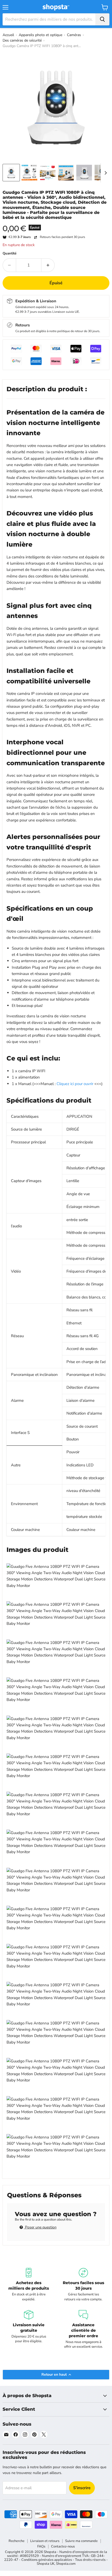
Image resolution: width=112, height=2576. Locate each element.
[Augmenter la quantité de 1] (48, 265)
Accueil (8, 35)
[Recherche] (102, 19)
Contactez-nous (63, 2546)
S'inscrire (82, 2488)
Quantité (10, 254)
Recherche (17, 2541)
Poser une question (40, 2227)
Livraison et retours (45, 2541)
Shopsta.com (66, 2564)
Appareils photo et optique (41, 35)
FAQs (41, 2546)
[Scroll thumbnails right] (105, 173)
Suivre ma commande (81, 2541)
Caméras (74, 35)
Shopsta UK (46, 2564)
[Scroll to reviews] (56, 223)
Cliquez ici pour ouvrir (75, 1084)
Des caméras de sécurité (22, 40)
